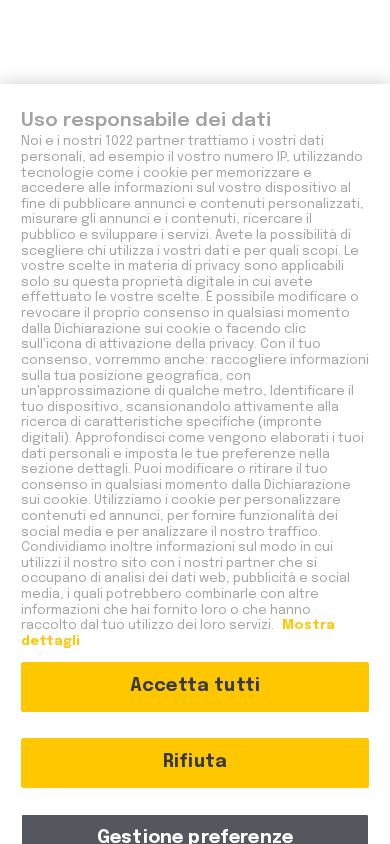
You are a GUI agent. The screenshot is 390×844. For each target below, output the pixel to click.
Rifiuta (195, 762)
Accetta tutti (195, 686)
